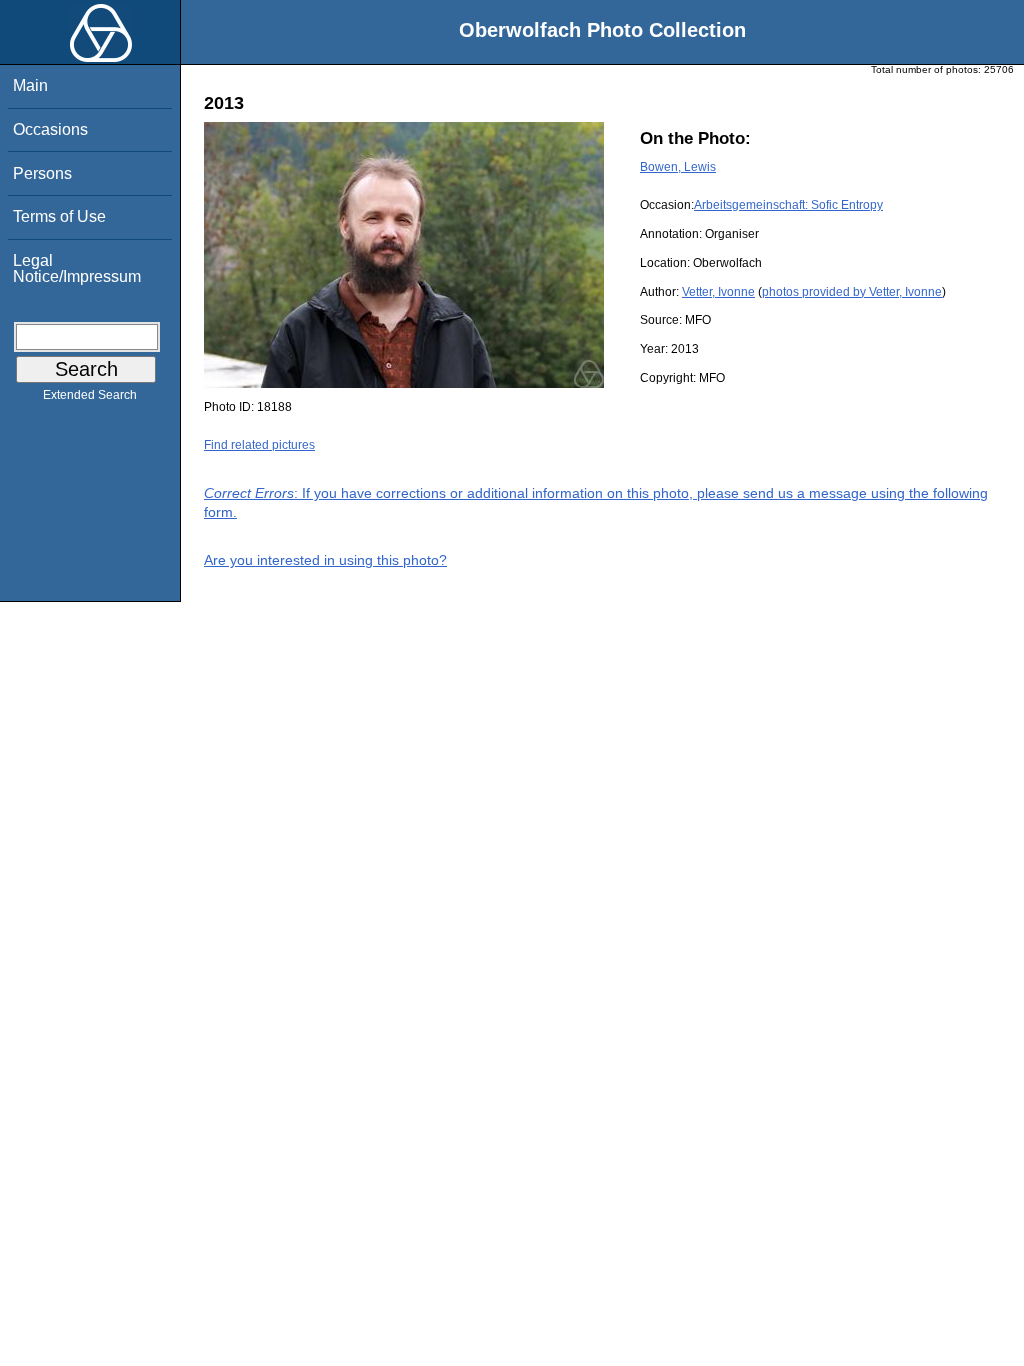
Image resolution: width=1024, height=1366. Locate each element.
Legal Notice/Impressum (77, 268)
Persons (42, 173)
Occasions (50, 129)
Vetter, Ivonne (718, 292)
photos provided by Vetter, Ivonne (852, 292)
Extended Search (90, 395)
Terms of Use (59, 216)
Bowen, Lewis (678, 167)
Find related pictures (259, 445)
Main (30, 85)
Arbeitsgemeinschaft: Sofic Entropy (788, 205)
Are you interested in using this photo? (325, 560)
